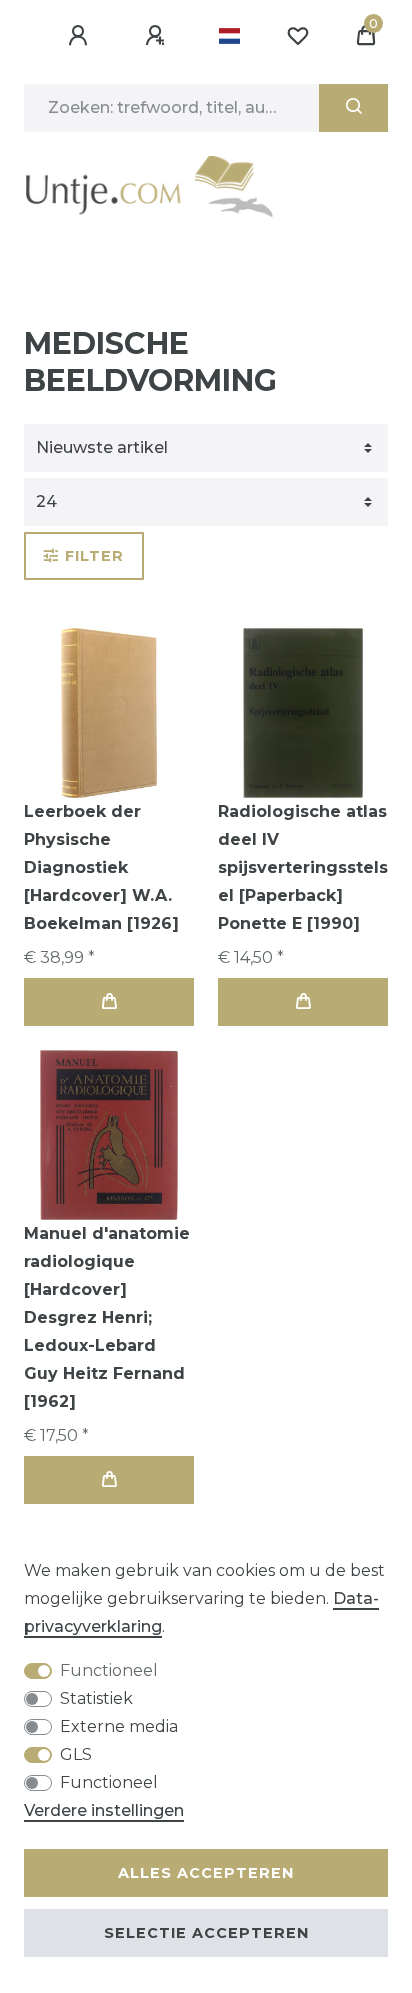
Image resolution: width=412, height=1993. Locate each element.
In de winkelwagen (109, 1002)
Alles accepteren (206, 1873)
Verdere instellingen (104, 1810)
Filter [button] (94, 556)
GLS (76, 1754)
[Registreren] (158, 36)
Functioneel (109, 1670)
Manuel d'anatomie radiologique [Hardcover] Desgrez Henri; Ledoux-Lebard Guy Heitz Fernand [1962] (107, 1317)
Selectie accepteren (206, 1933)
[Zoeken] (353, 108)
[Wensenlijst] (298, 36)
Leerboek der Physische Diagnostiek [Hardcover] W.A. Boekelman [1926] (101, 867)
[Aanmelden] (81, 36)
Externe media (119, 1726)
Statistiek (96, 1698)
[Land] (229, 36)
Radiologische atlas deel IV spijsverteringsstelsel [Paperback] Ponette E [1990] (303, 867)
